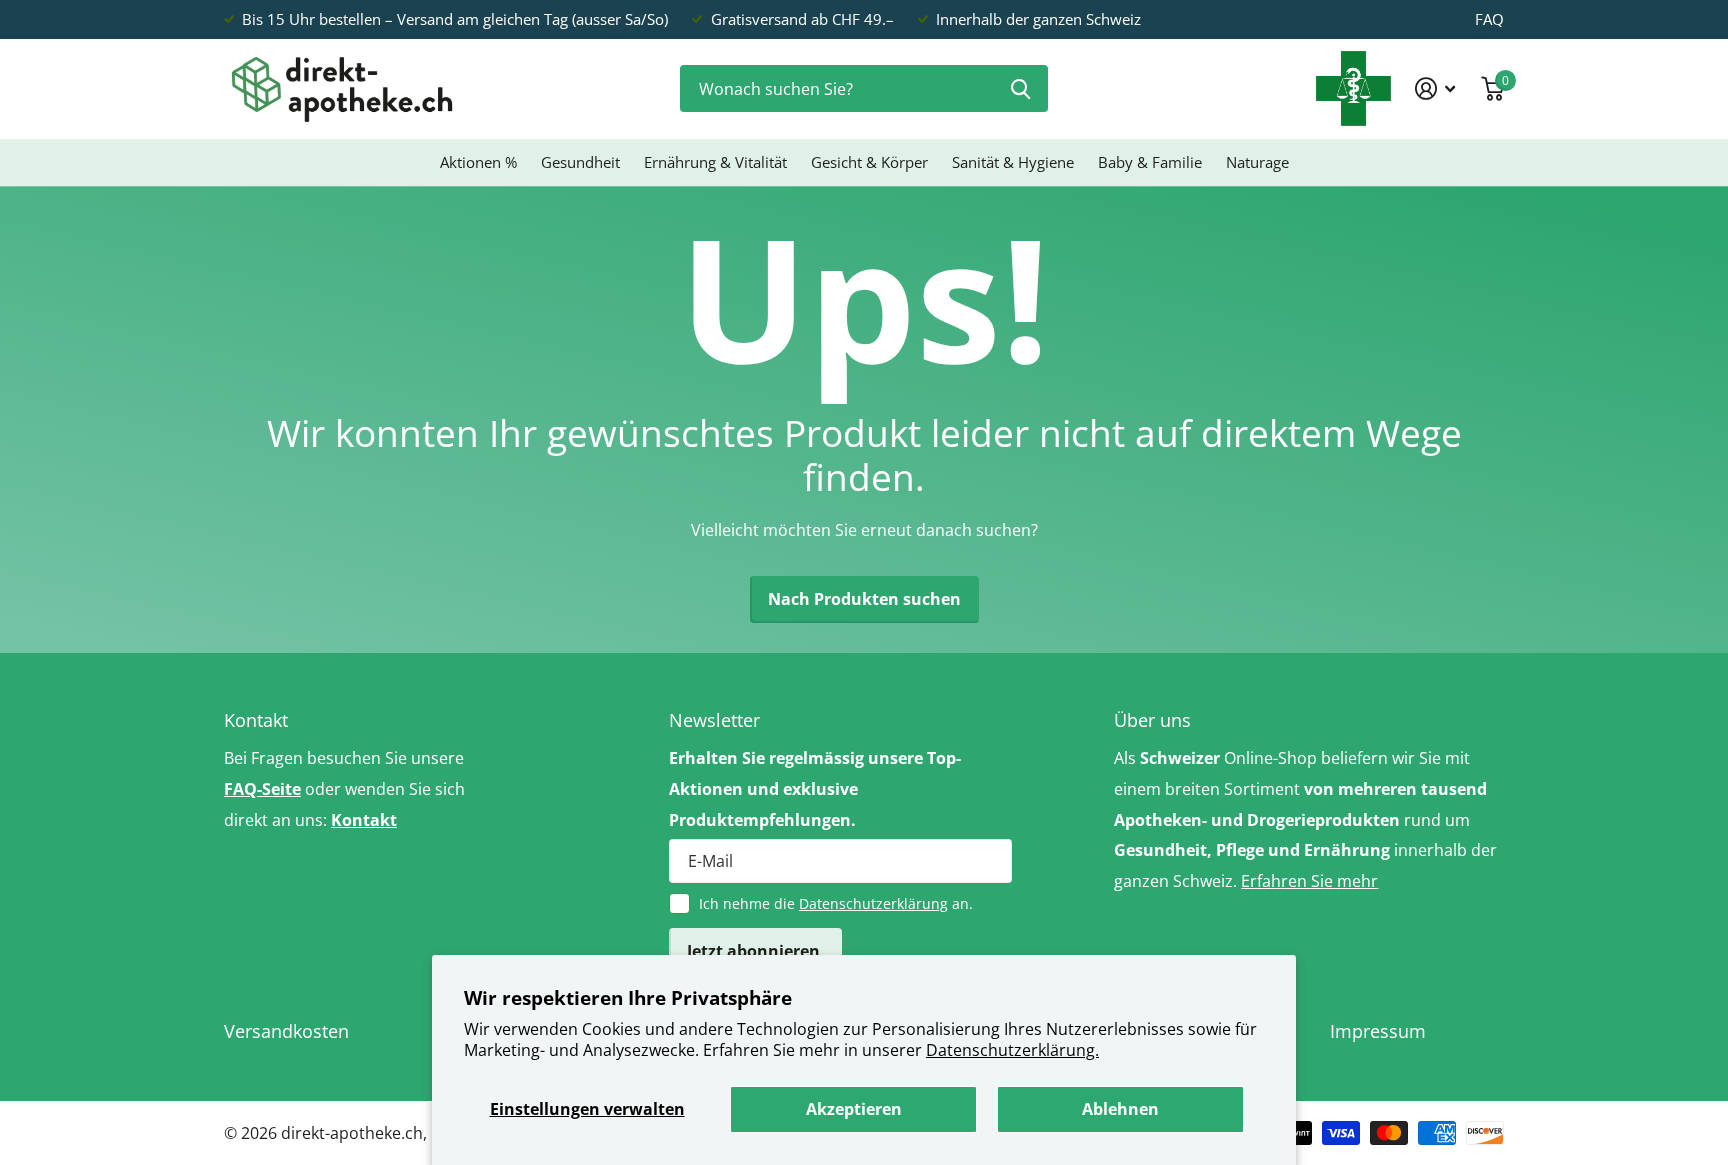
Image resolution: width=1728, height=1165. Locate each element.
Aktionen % (478, 162)
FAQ (1489, 19)
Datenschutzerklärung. (1012, 1050)
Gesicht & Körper (869, 162)
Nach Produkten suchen (864, 599)
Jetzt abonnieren (755, 951)
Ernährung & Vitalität (715, 162)
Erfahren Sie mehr (1309, 881)
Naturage (1257, 162)
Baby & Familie (1150, 162)
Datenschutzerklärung (873, 903)
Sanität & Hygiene (1013, 162)
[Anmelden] (1435, 88)
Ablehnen (1120, 1109)
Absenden (1020, 88)
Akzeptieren (854, 1109)
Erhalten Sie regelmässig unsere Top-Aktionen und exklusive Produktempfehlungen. (815, 789)
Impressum (1378, 1031)
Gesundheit (580, 162)
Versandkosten (286, 1031)
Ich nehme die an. (836, 903)
